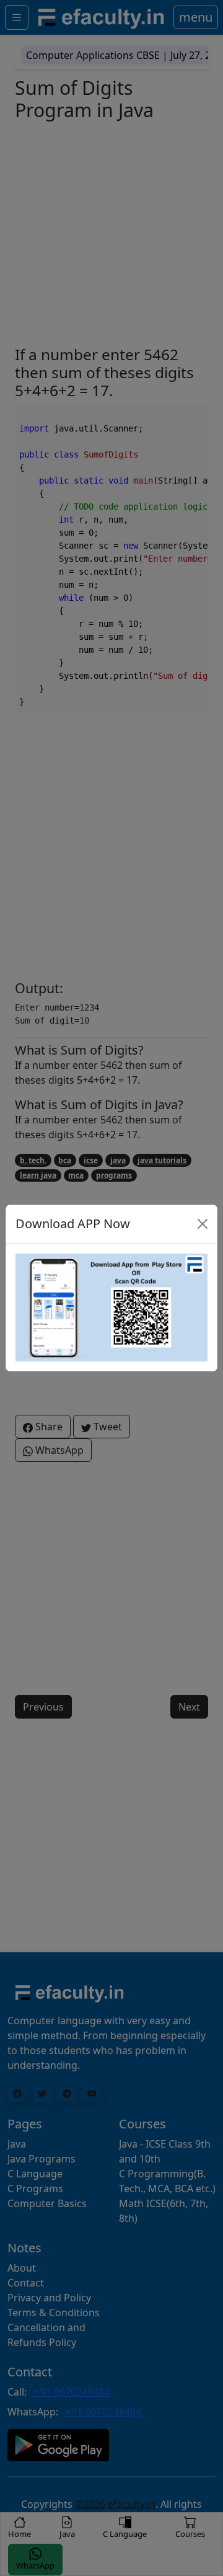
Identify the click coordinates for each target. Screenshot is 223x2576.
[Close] (203, 1224)
